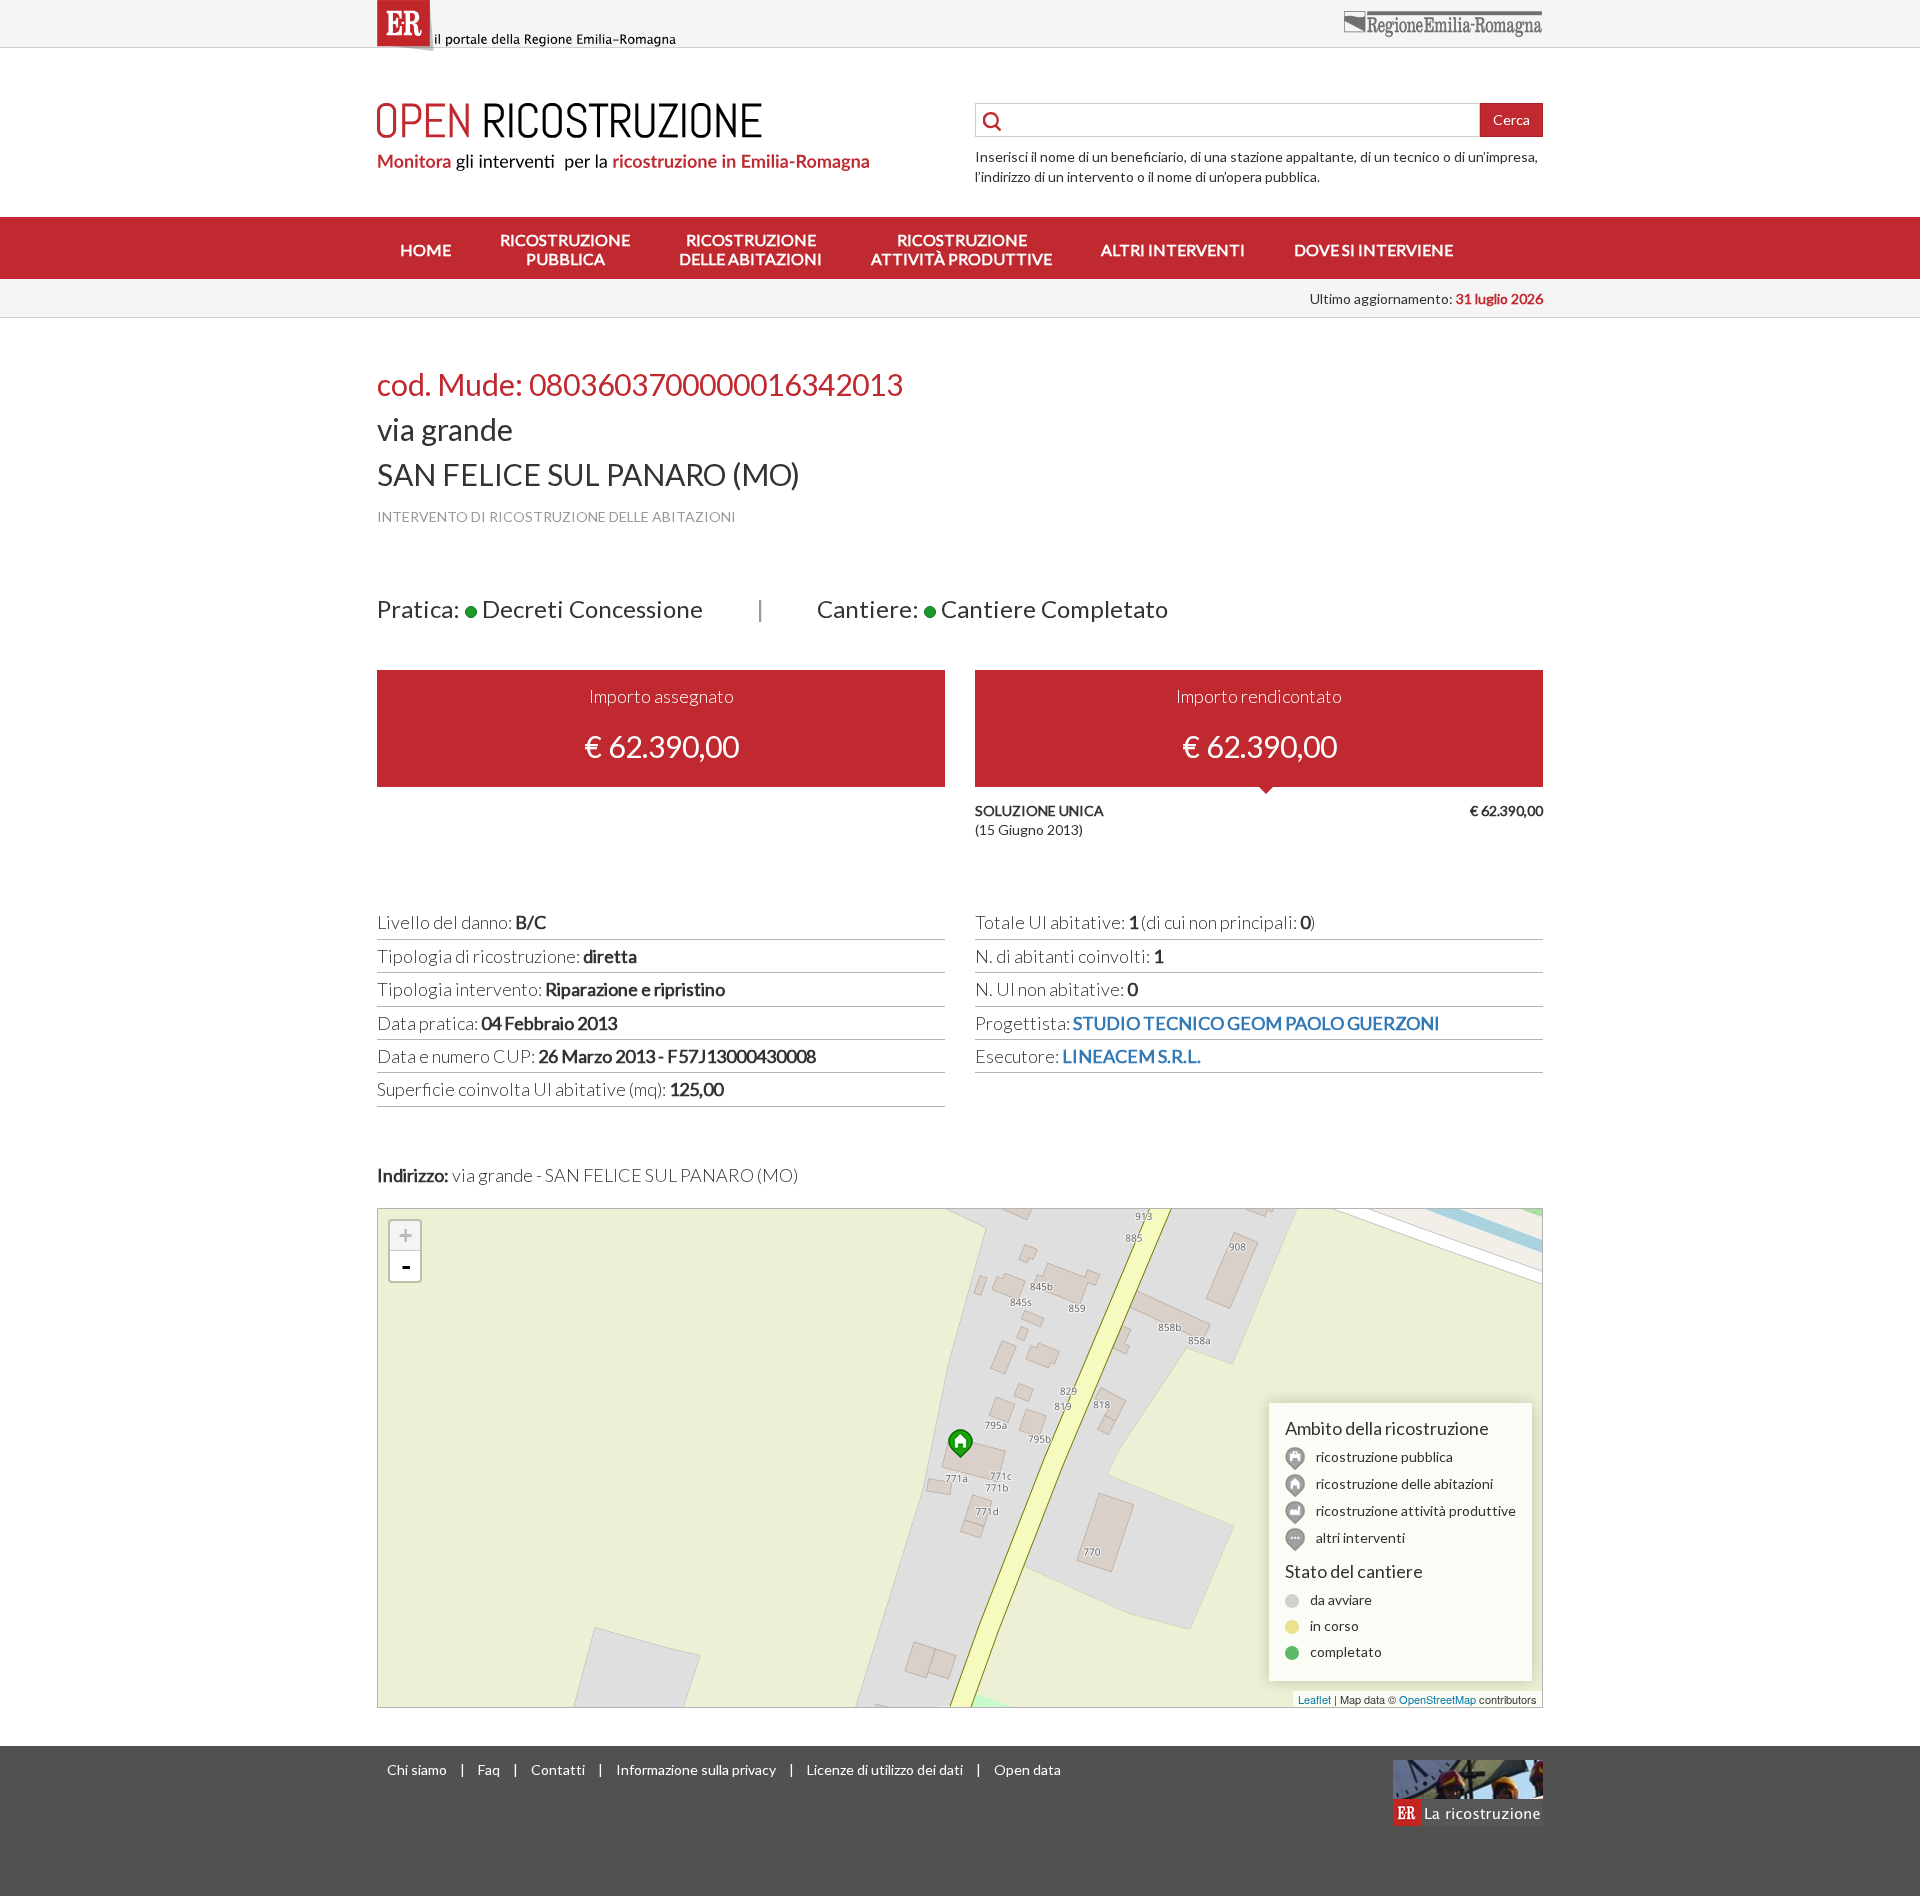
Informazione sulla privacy (696, 1769)
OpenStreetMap (1437, 1699)
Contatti (558, 1769)
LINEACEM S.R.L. (1131, 1056)
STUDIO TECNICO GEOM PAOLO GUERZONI (1256, 1023)
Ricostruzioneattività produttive (961, 249)
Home (425, 249)
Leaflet (1314, 1699)
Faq (489, 1769)
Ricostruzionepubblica (565, 249)
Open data (1027, 1769)
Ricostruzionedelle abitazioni (750, 249)
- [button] (406, 1266)
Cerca (1511, 119)
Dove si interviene (1373, 249)
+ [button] (405, 1235)
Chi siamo (417, 1769)
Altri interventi (1173, 249)
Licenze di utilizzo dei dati (885, 1769)
